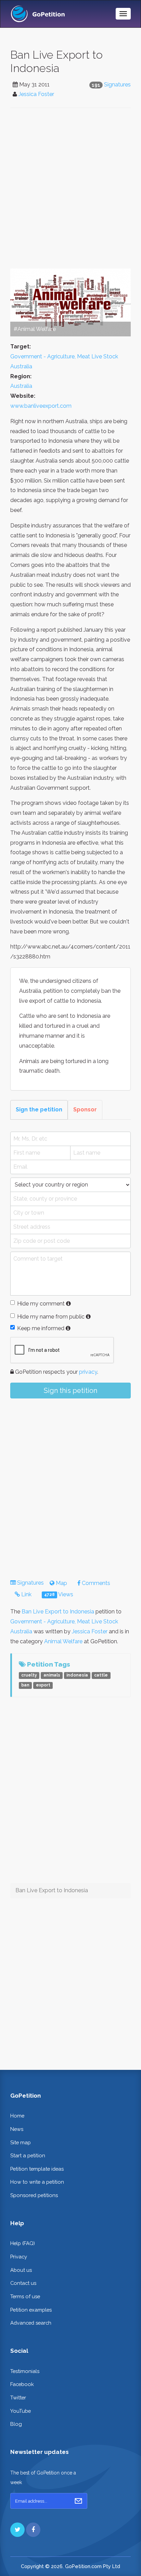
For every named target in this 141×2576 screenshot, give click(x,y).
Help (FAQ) (23, 2243)
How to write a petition (37, 2182)
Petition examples (31, 2310)
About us (21, 2270)
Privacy (19, 2257)
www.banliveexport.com (41, 406)
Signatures (117, 85)
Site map (21, 2142)
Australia (21, 386)
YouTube (21, 2411)
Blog (16, 2424)
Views (59, 1594)
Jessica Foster (36, 94)
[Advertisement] (70, 188)
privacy (88, 1372)
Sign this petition (70, 1391)
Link (26, 1594)
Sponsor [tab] (85, 1110)
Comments (95, 1583)
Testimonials (25, 2371)
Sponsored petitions (34, 2195)
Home (17, 2116)
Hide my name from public (51, 1317)
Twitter (18, 2398)
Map (61, 1583)
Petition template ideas (37, 2169)
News (17, 2129)
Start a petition (28, 2155)
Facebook (22, 2384)
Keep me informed (41, 1328)
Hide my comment (41, 1304)
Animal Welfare (63, 1641)
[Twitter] (17, 2530)
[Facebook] (33, 2530)
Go (78, 2501)
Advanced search (31, 2323)
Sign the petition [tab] (39, 1110)
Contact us (23, 2283)
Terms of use (25, 2296)
